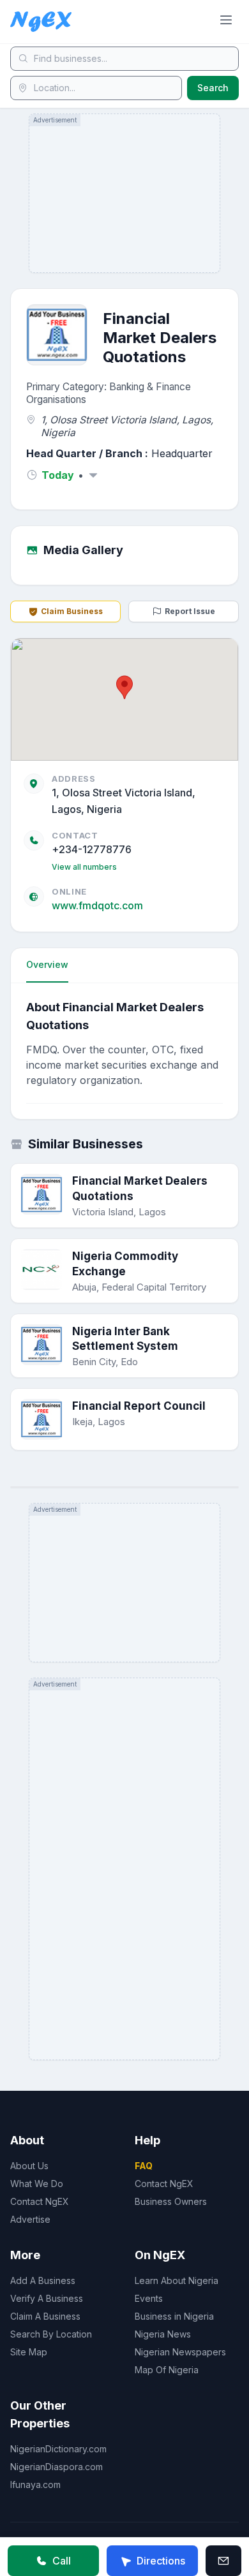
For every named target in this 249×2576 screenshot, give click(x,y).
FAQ (144, 2166)
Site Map (29, 2352)
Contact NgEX (40, 2201)
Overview (47, 964)
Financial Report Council (139, 1406)
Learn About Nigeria (177, 2280)
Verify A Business (47, 2298)
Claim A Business (45, 2316)
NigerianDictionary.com (58, 2449)
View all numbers (84, 867)
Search (213, 88)
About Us (29, 2166)
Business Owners (171, 2201)
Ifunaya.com (35, 2485)
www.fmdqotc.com (97, 905)
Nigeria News (163, 2334)
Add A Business (43, 2280)
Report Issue (190, 611)
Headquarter (182, 453)
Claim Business (72, 611)
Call (62, 2561)
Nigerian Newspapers (180, 2352)
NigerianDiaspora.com (57, 2467)
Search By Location (51, 2334)
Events (149, 2298)
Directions (161, 2561)
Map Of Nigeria (167, 2370)
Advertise (30, 2219)
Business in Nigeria (174, 2316)
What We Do (37, 2184)
